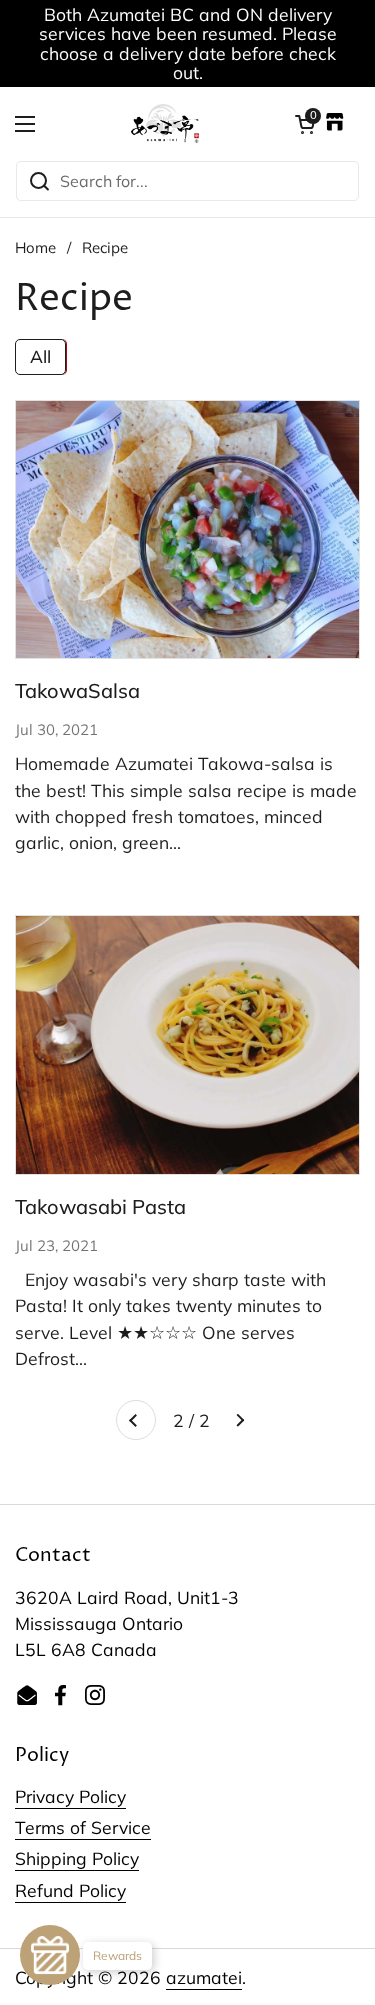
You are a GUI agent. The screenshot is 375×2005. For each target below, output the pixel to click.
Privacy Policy (70, 1796)
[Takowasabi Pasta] (187, 1044)
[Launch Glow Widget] (50, 1955)
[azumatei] (165, 124)
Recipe (105, 247)
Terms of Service (83, 1827)
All (40, 356)
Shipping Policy (77, 1858)
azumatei (204, 1977)
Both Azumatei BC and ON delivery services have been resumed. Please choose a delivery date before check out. (188, 43)
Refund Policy (70, 1890)
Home (35, 247)
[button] (305, 124)
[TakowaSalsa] (187, 529)
